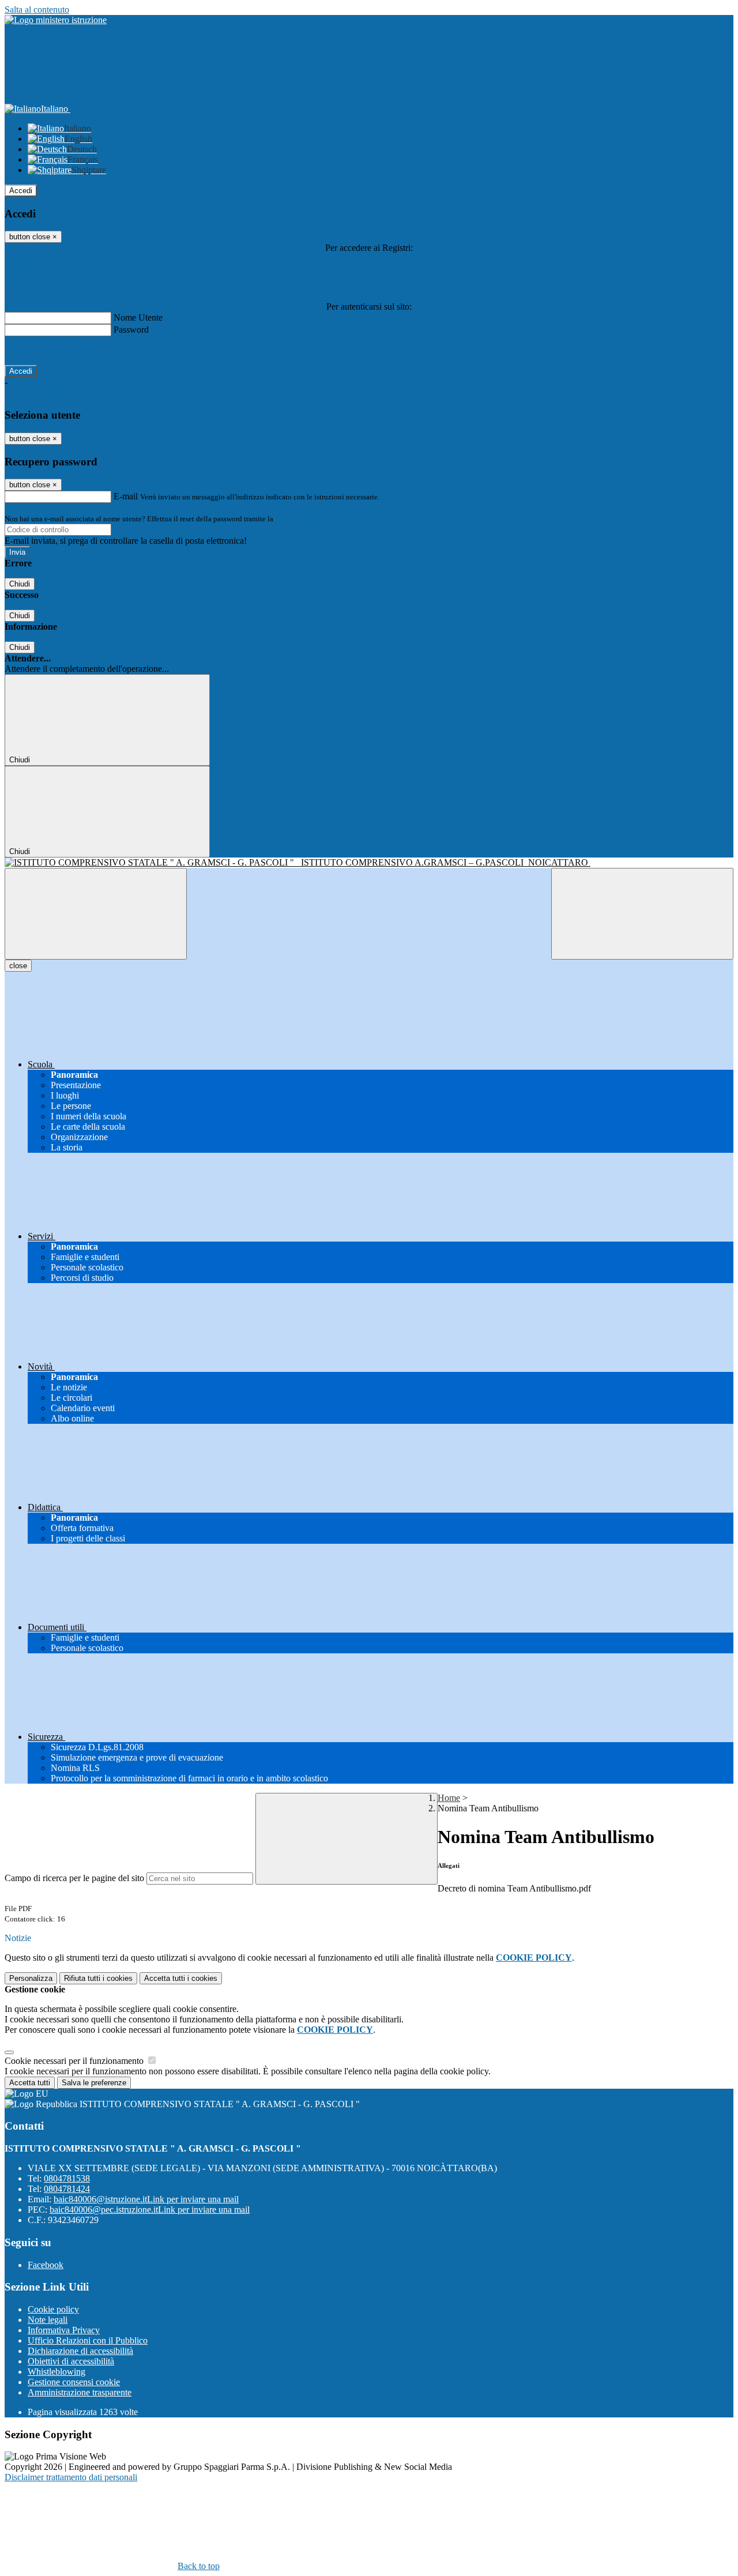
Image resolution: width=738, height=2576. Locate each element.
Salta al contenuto (37, 10)
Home (449, 1798)
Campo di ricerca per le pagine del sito (74, 1878)
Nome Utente (138, 317)
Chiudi (20, 584)
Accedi (21, 191)
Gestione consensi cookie (74, 2382)
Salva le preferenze (94, 2083)
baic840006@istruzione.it (146, 2199)
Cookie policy (53, 2309)
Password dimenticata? (46, 350)
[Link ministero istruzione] (56, 20)
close (18, 966)
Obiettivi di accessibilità (71, 2361)
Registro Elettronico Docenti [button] (57, 287)
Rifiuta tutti (98, 1978)
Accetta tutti (181, 1978)
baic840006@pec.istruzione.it (150, 2210)
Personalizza (31, 1978)
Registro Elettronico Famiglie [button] (58, 267)
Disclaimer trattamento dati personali (71, 2477)
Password (131, 330)
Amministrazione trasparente (80, 2392)
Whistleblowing (57, 2372)
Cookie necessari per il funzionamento (75, 2061)
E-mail (126, 496)
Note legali (48, 2320)
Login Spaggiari (300, 519)
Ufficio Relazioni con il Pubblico (88, 2340)
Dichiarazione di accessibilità (80, 2351)
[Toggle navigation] (96, 914)
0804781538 (67, 2178)
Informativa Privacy (64, 2330)
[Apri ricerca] (642, 914)
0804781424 (67, 2189)
